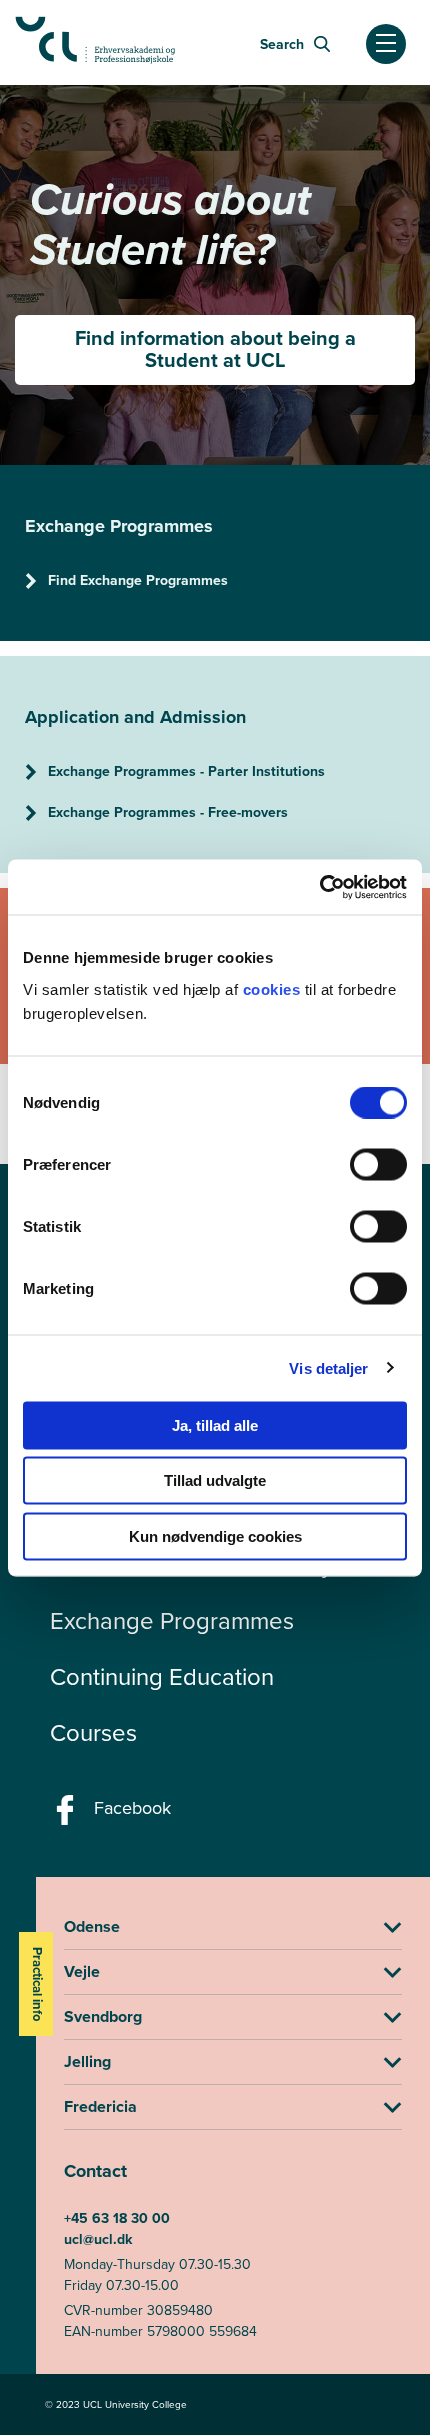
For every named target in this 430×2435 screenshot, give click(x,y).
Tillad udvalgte (215, 1480)
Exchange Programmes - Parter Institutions (186, 771)
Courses (93, 1733)
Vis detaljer (328, 1368)
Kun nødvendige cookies (215, 1535)
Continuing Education (162, 1677)
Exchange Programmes (172, 1621)
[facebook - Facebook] (67, 1816)
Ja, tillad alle (215, 1424)
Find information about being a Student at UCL (215, 349)
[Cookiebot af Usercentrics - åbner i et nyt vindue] (319, 887)
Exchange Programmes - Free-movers (168, 812)
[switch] (378, 1164)
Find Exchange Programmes (138, 580)
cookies (274, 988)
